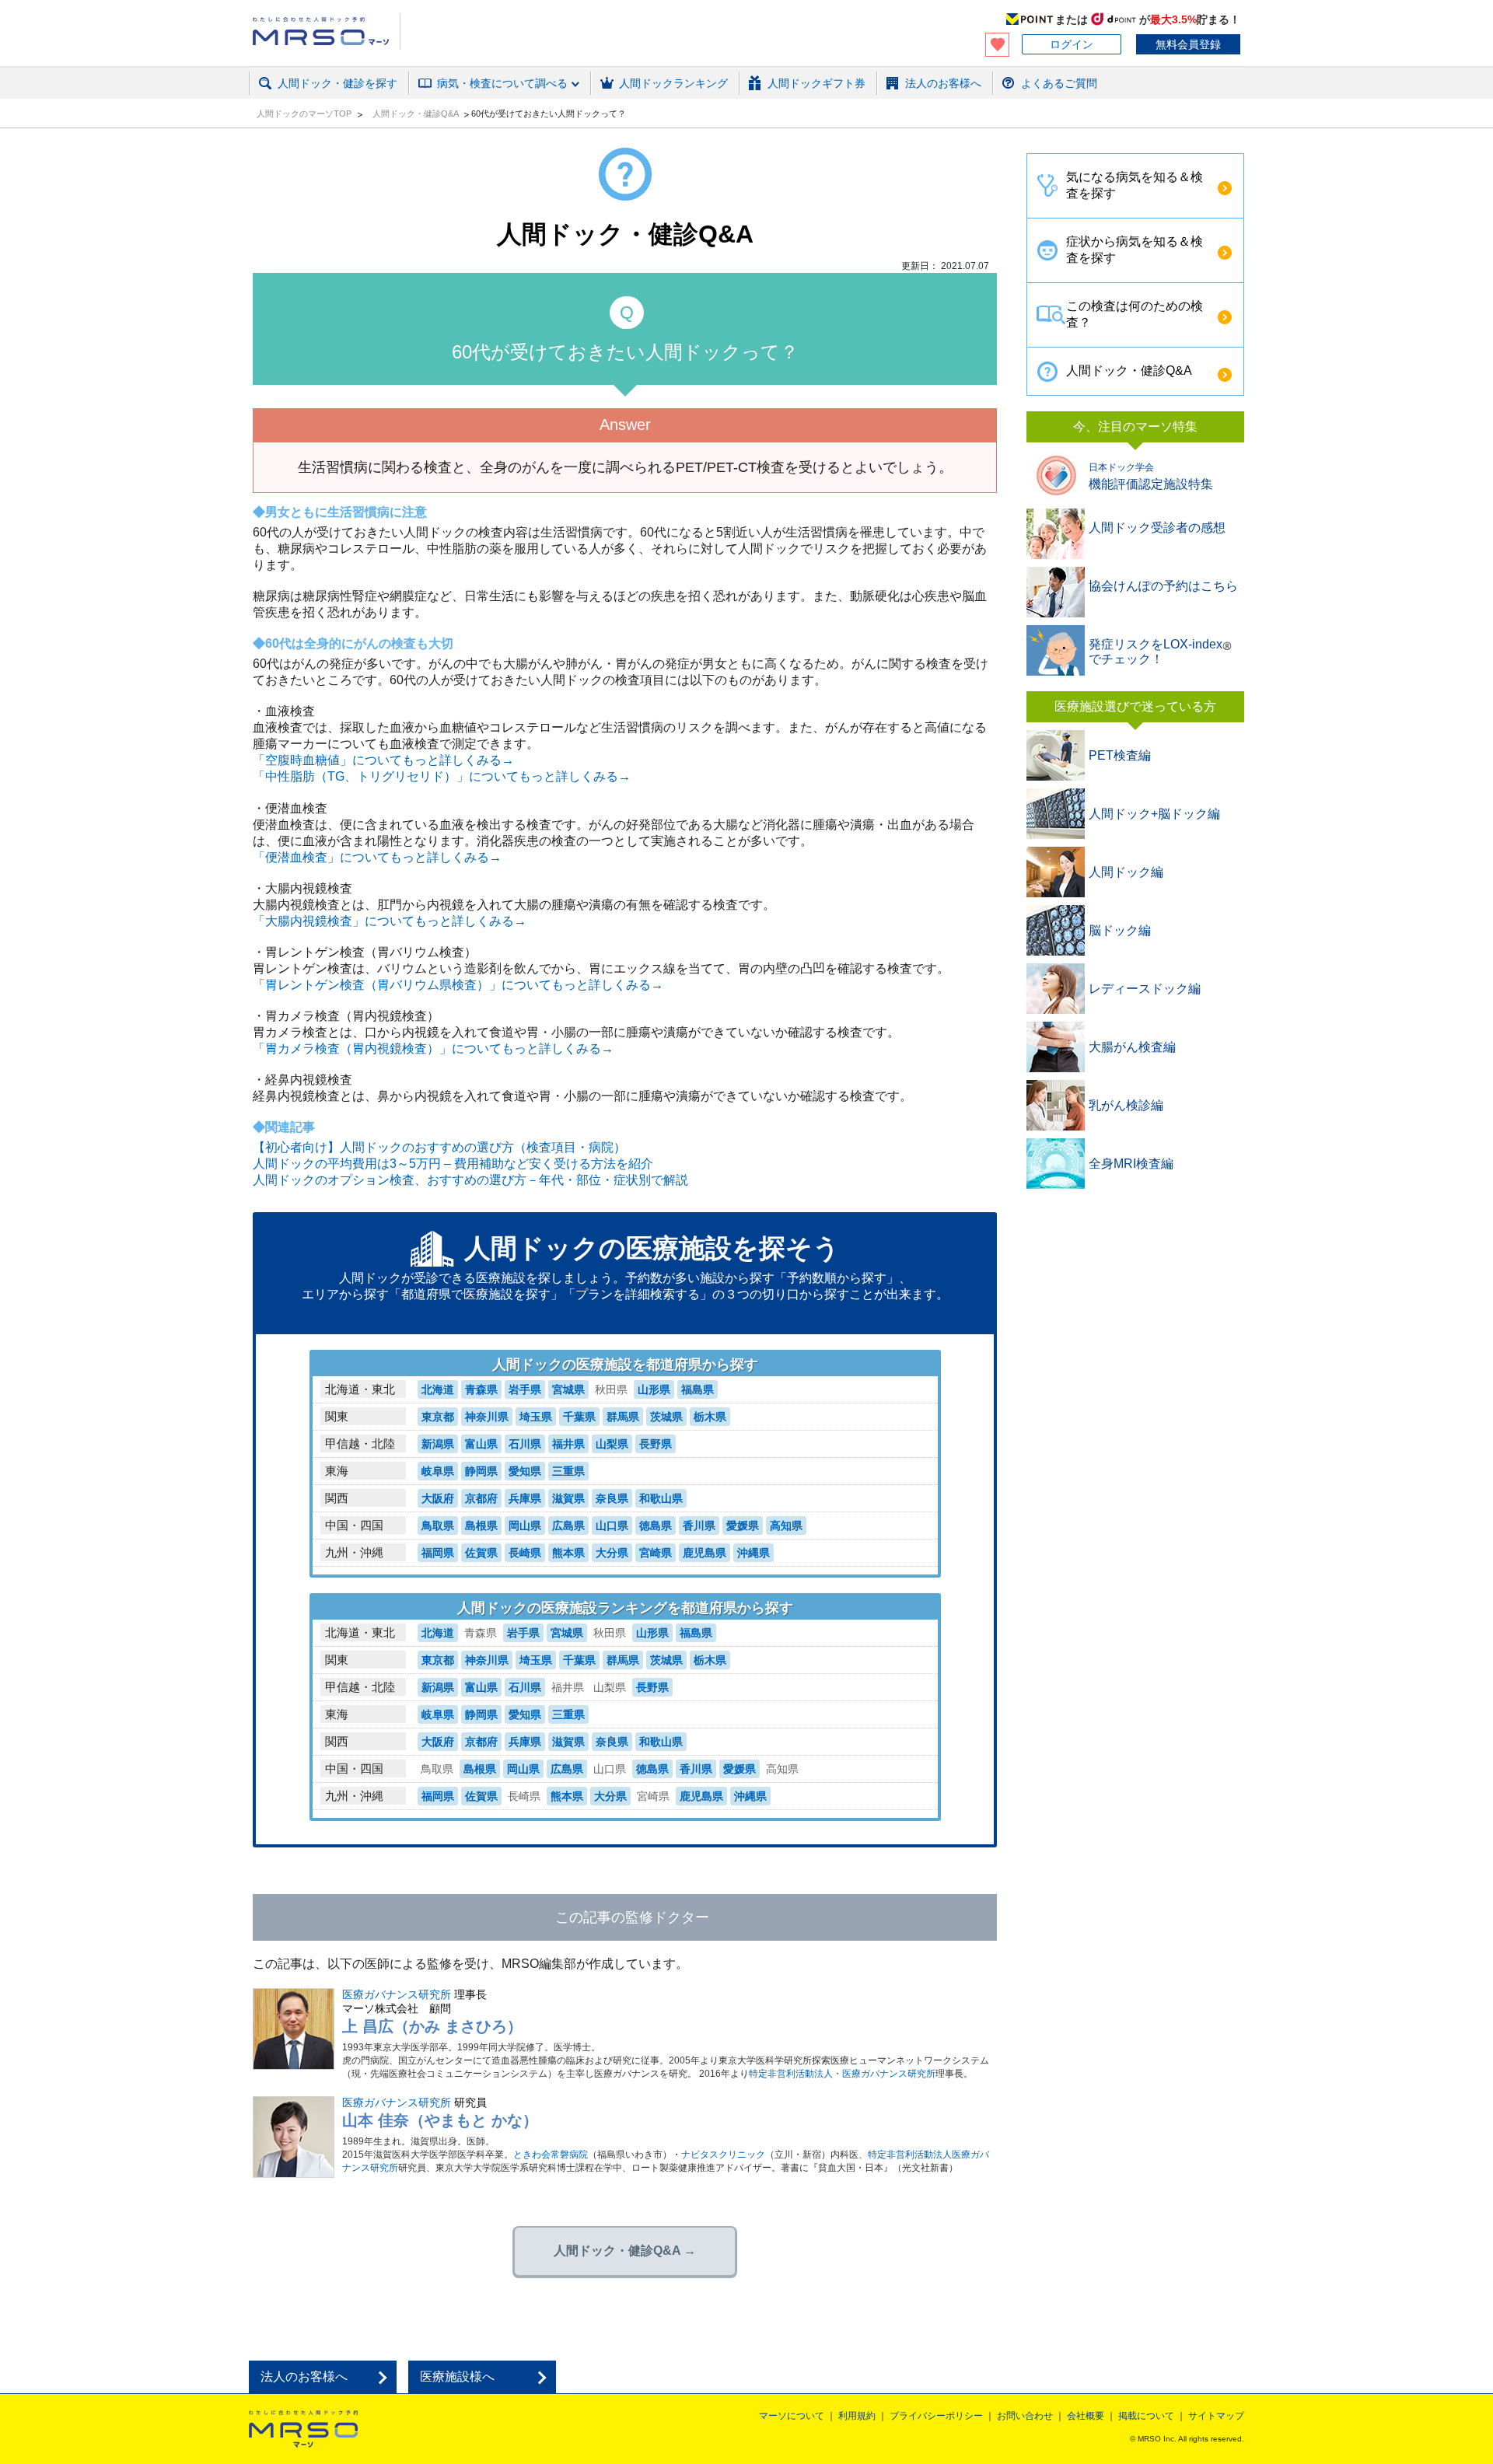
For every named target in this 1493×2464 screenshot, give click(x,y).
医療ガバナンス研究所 (397, 1994)
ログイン (1072, 44)
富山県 (481, 1444)
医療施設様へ (457, 2377)
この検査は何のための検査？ (1135, 314)
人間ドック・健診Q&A (416, 114)
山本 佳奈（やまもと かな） (440, 2120)
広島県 (568, 1526)
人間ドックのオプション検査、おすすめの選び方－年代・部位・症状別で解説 (470, 1180)
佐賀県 (481, 1553)
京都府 (481, 1498)
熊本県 (568, 1553)
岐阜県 (438, 1471)
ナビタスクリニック (723, 2155)
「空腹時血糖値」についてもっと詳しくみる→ (383, 760)
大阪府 (438, 1498)
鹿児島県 (705, 1553)
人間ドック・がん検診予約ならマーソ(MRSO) (327, 31)
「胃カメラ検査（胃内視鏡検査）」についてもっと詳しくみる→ (433, 1049)
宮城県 (568, 1389)
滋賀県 (568, 1498)
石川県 (525, 1444)
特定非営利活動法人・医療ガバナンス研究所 (842, 2074)
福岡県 (438, 1553)
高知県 (786, 1526)
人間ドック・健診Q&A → (625, 2251)
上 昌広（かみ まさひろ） (432, 2026)
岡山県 (525, 1526)
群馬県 (623, 1417)
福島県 (698, 1389)
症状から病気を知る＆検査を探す (1135, 250)
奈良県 (612, 1498)
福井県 (568, 1444)
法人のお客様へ (304, 2377)
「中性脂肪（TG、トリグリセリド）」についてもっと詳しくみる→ (442, 776)
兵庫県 (525, 1498)
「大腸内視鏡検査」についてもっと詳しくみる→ (390, 921)
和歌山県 (661, 1498)
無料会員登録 (1188, 44)
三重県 (568, 1471)
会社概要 (1086, 2416)
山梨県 (612, 1444)
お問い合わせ (1025, 2416)
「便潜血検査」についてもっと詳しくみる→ (377, 857)
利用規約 (857, 2416)
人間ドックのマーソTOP (305, 114)
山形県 (654, 1389)
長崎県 (525, 1553)
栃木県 (710, 1417)
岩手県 (525, 1389)
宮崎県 (656, 1553)
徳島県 (656, 1526)
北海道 (438, 1389)
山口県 (612, 1526)
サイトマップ (1216, 2416)
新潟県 (438, 1444)
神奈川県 (487, 1417)
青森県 (481, 1389)
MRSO (303, 2429)
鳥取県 (438, 1526)
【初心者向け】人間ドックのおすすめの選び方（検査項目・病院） (439, 1147)
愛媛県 (743, 1526)
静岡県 (481, 1471)
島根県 (481, 1526)
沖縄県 (753, 1553)
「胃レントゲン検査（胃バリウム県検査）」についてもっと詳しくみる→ (458, 985)
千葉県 (579, 1417)
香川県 (699, 1526)
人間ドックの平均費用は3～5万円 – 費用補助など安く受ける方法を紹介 (453, 1164)
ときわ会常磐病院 (551, 2155)
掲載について (1146, 2416)
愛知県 (525, 1471)
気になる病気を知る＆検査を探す (1135, 185)
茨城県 (666, 1417)
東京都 (438, 1417)
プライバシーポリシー (936, 2416)
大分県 (612, 1553)
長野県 (656, 1444)
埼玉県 (536, 1417)
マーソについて (792, 2416)
